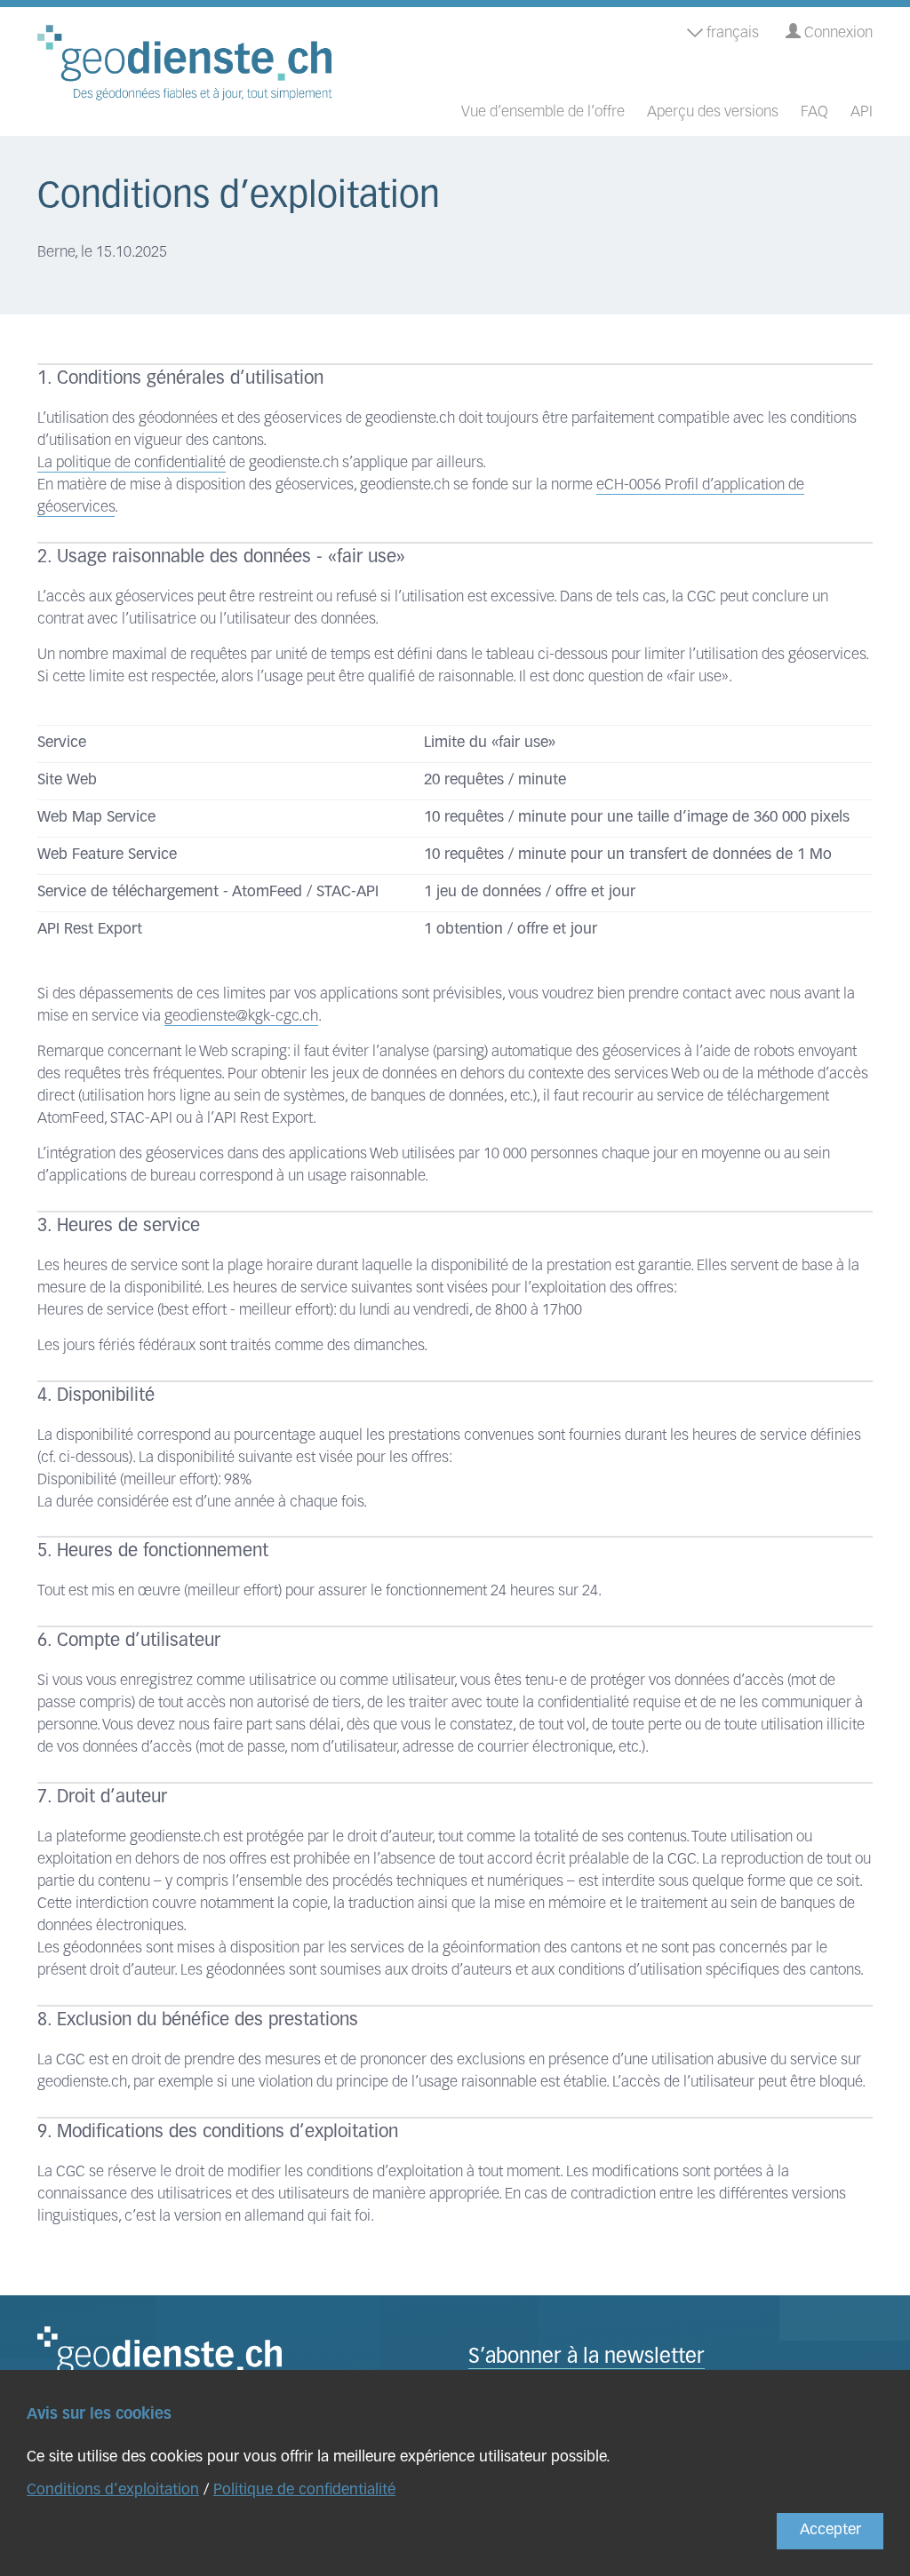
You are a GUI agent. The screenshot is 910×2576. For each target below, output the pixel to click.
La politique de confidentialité (132, 463)
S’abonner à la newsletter (587, 2358)
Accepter (830, 2530)
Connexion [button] (837, 33)
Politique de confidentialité (304, 2490)
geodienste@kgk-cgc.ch (241, 1017)
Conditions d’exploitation (113, 2490)
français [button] (731, 33)
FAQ (814, 112)
